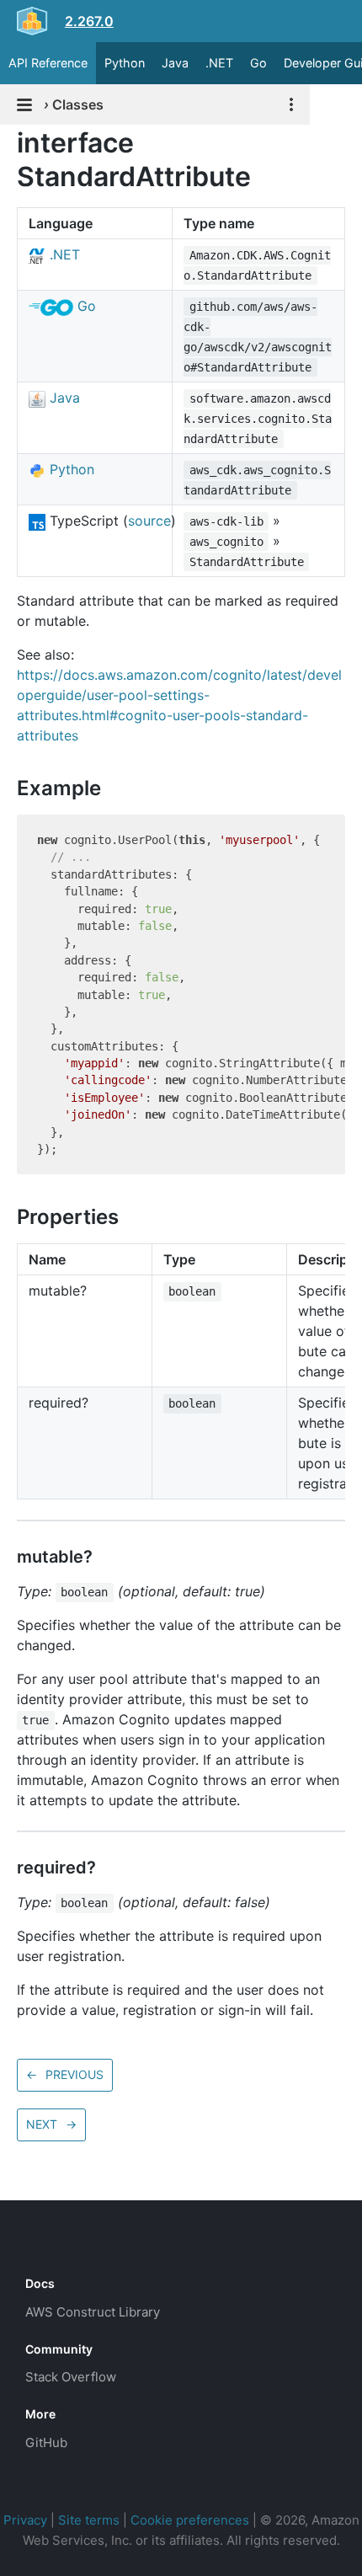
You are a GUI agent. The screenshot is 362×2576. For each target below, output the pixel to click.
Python (125, 63)
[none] (8, 143)
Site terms (89, 2520)
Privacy (25, 2520)
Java (175, 63)
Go (258, 63)
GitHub (46, 2442)
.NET (219, 63)
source (149, 521)
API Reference (48, 63)
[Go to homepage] (56, 2246)
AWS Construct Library (93, 2312)
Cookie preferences (190, 2520)
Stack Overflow (71, 2377)
